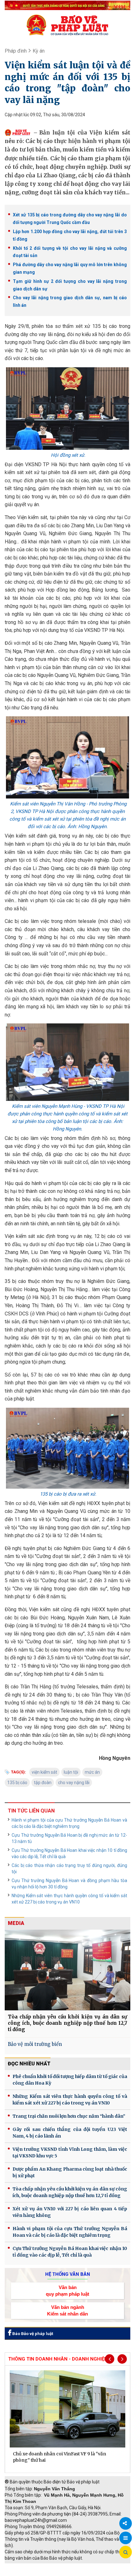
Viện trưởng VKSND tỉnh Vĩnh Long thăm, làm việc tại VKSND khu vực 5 (70, 2152)
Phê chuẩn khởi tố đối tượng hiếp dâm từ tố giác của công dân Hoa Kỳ (70, 2080)
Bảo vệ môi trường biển (35, 2044)
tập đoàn (43, 1783)
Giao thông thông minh (68, 2567)
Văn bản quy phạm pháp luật (67, 2291)
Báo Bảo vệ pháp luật (32, 2334)
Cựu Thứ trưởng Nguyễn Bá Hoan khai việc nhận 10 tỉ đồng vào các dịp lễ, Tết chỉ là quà (69, 1853)
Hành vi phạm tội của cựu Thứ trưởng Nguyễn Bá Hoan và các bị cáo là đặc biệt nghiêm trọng (69, 1823)
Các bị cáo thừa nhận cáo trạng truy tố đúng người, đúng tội (69, 1869)
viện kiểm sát (44, 1772)
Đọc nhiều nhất (29, 2064)
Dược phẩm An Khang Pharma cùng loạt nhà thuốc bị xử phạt (70, 2172)
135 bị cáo (17, 1783)
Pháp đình (16, 51)
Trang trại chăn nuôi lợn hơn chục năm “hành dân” (69, 2116)
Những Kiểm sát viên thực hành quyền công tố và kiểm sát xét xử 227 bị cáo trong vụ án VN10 (69, 1899)
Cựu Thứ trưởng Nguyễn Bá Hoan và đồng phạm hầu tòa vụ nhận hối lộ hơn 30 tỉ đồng (69, 1884)
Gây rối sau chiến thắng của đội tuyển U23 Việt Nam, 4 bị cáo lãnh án (70, 2133)
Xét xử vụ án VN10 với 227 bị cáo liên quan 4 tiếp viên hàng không (70, 2212)
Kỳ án (39, 51)
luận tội (71, 1772)
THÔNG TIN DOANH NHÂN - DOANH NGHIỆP (58, 2359)
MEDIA (16, 1923)
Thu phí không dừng (27, 2573)
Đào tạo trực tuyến (71, 2573)
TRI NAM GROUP (24, 2567)
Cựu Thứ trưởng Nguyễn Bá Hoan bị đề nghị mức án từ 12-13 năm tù (69, 1838)
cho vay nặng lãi (74, 1783)
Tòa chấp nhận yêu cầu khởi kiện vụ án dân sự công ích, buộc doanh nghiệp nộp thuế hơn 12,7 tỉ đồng (67, 2023)
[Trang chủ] (67, 25)
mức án (92, 1772)
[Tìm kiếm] (126, 2552)
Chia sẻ (126, 2523)
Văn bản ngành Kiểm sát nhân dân (67, 2310)
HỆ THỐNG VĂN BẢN (68, 2274)
